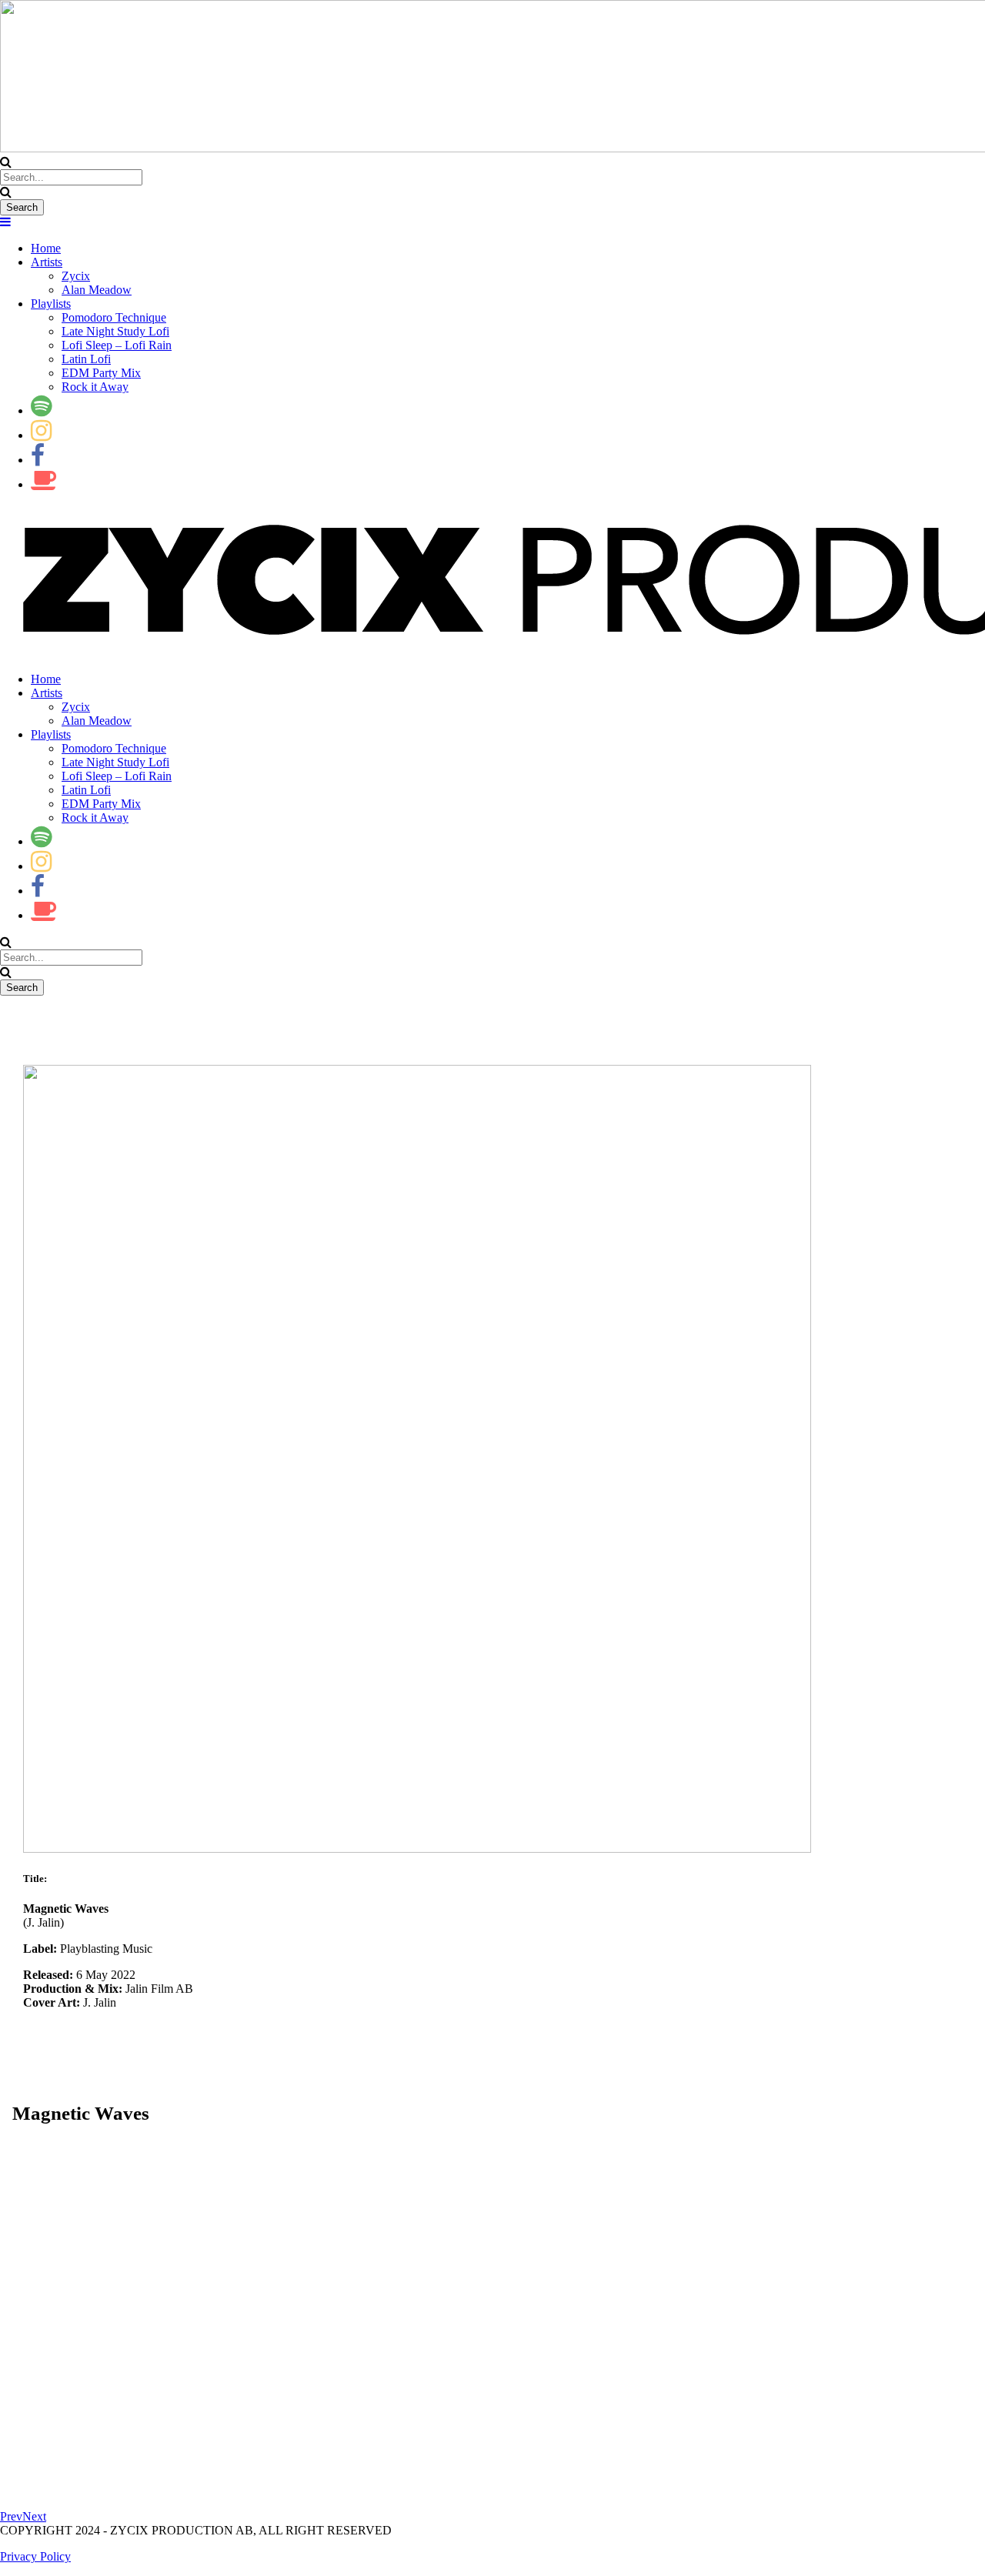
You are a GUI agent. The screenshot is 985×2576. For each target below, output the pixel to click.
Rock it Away (95, 387)
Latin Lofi (86, 359)
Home (46, 248)
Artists (47, 262)
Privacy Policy (35, 2556)
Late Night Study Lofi (115, 331)
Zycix (76, 276)
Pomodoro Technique (114, 317)
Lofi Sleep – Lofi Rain (117, 345)
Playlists (51, 304)
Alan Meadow (97, 290)
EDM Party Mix (101, 373)
